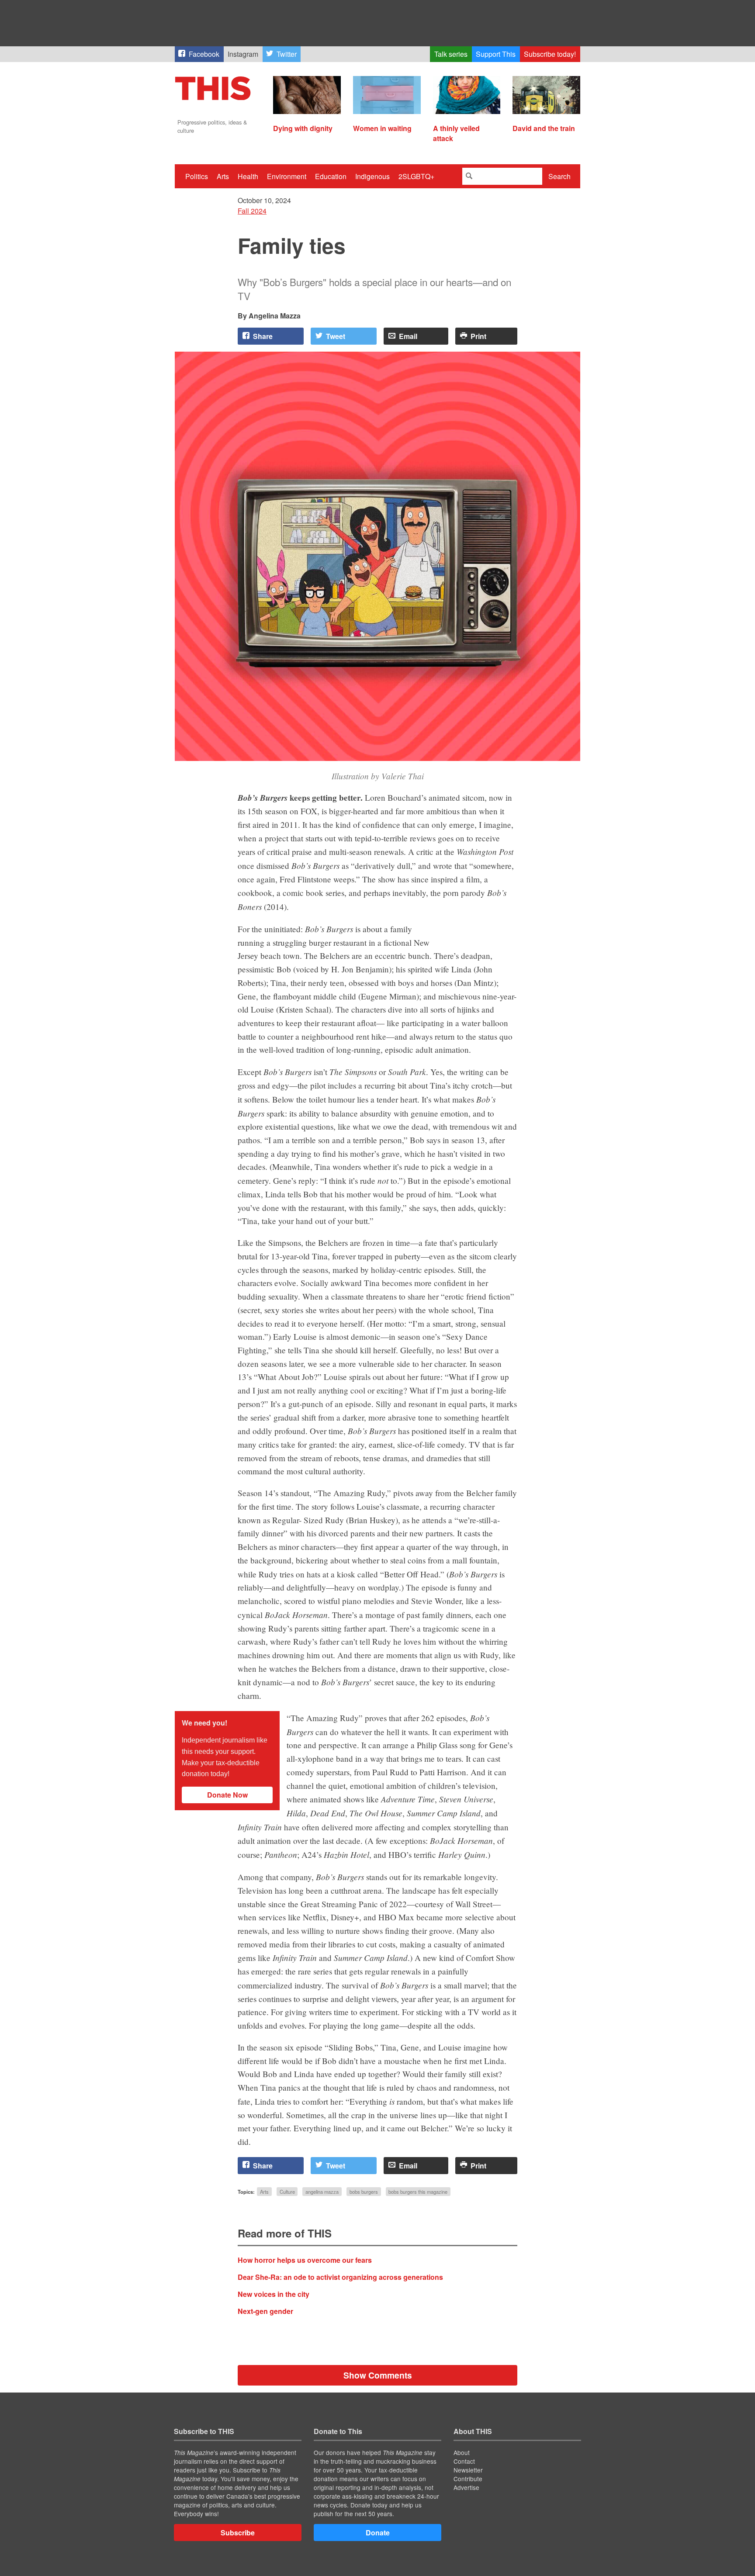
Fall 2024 (252, 211)
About (462, 2452)
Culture (287, 2192)
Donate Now (227, 1795)
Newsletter (468, 2470)
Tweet (336, 336)
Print (478, 336)
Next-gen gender (265, 2311)
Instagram (243, 54)
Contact (464, 2461)
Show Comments (378, 2375)
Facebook (204, 54)
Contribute (468, 2479)
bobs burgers (364, 2192)
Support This (496, 54)
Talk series (451, 54)
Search (559, 176)
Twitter (287, 54)
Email (408, 336)
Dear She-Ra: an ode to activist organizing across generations (340, 2277)
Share (263, 336)
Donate (378, 2533)
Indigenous (372, 176)
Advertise (466, 2487)
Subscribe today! (550, 54)
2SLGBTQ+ (416, 176)
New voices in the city (274, 2294)
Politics (197, 176)
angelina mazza (322, 2192)
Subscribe (238, 2533)
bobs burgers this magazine (418, 2192)
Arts (223, 176)
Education (331, 176)
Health (248, 176)
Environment (287, 176)
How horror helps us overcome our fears (305, 2260)
